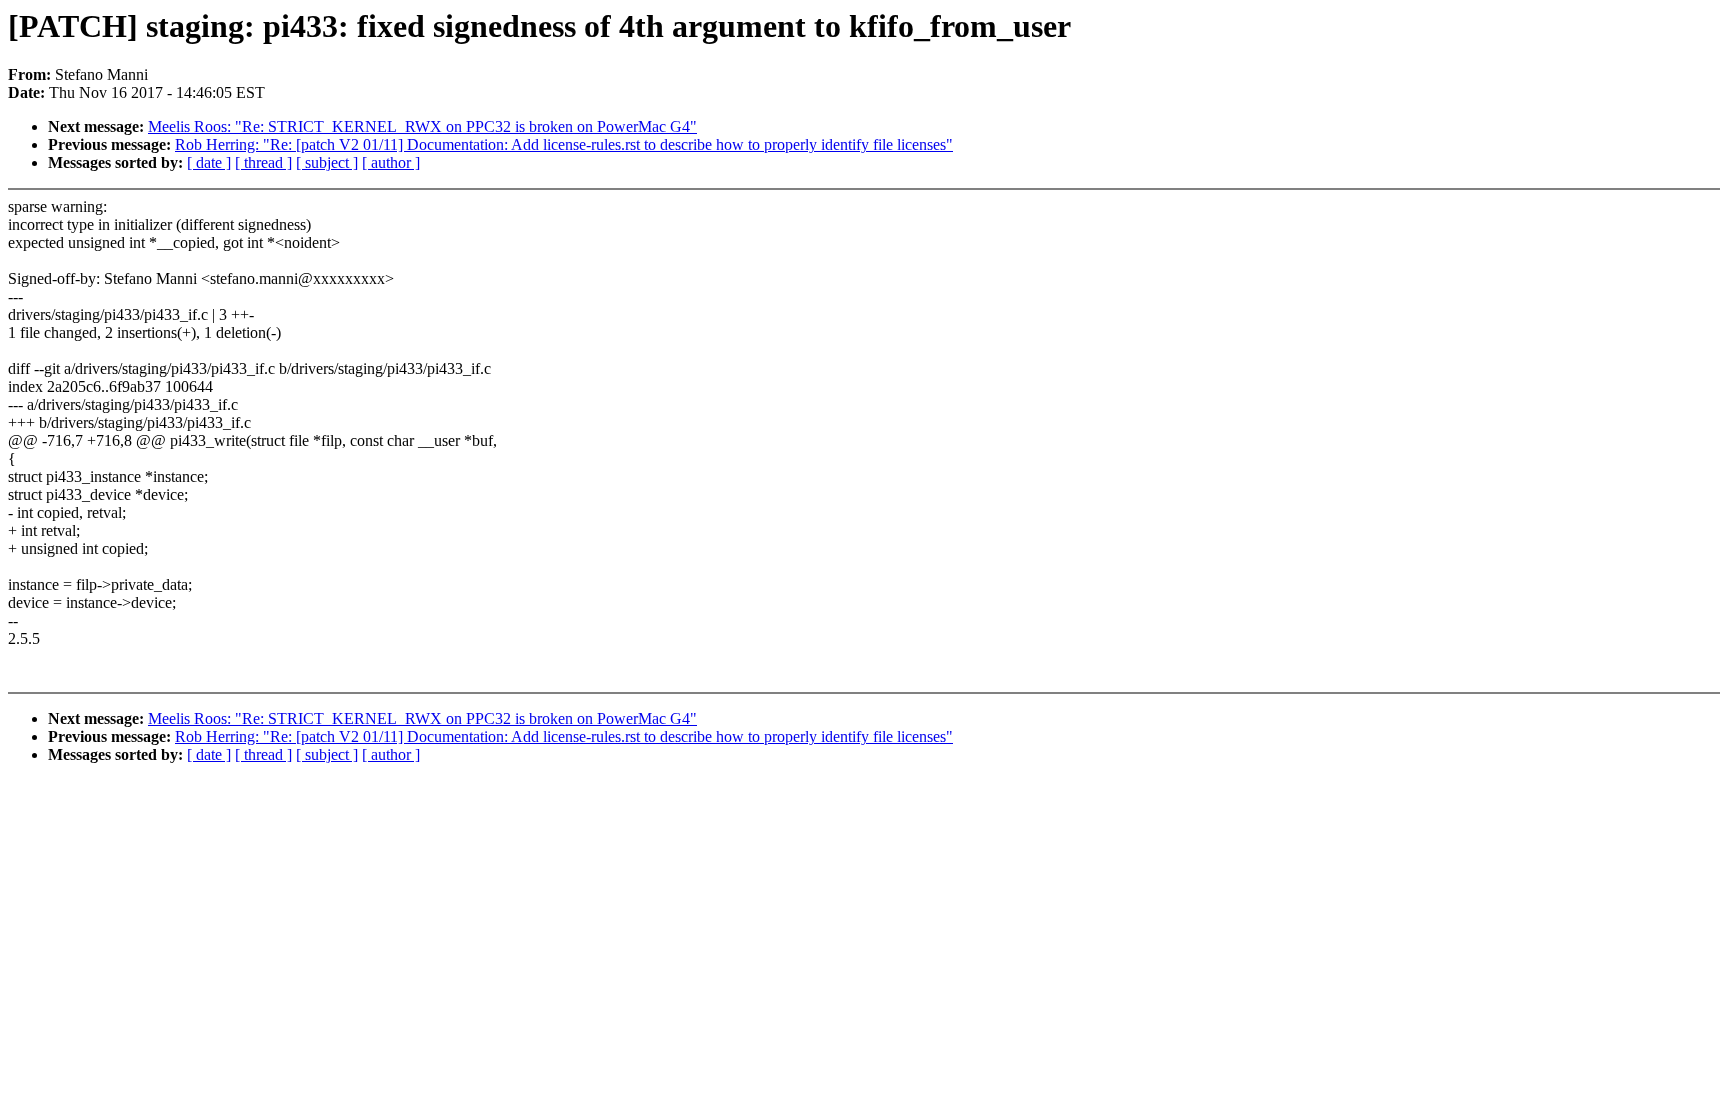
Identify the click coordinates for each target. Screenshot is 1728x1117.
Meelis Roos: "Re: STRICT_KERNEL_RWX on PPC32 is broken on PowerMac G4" (422, 126)
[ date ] (209, 162)
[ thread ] (263, 162)
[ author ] (391, 162)
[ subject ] (327, 162)
